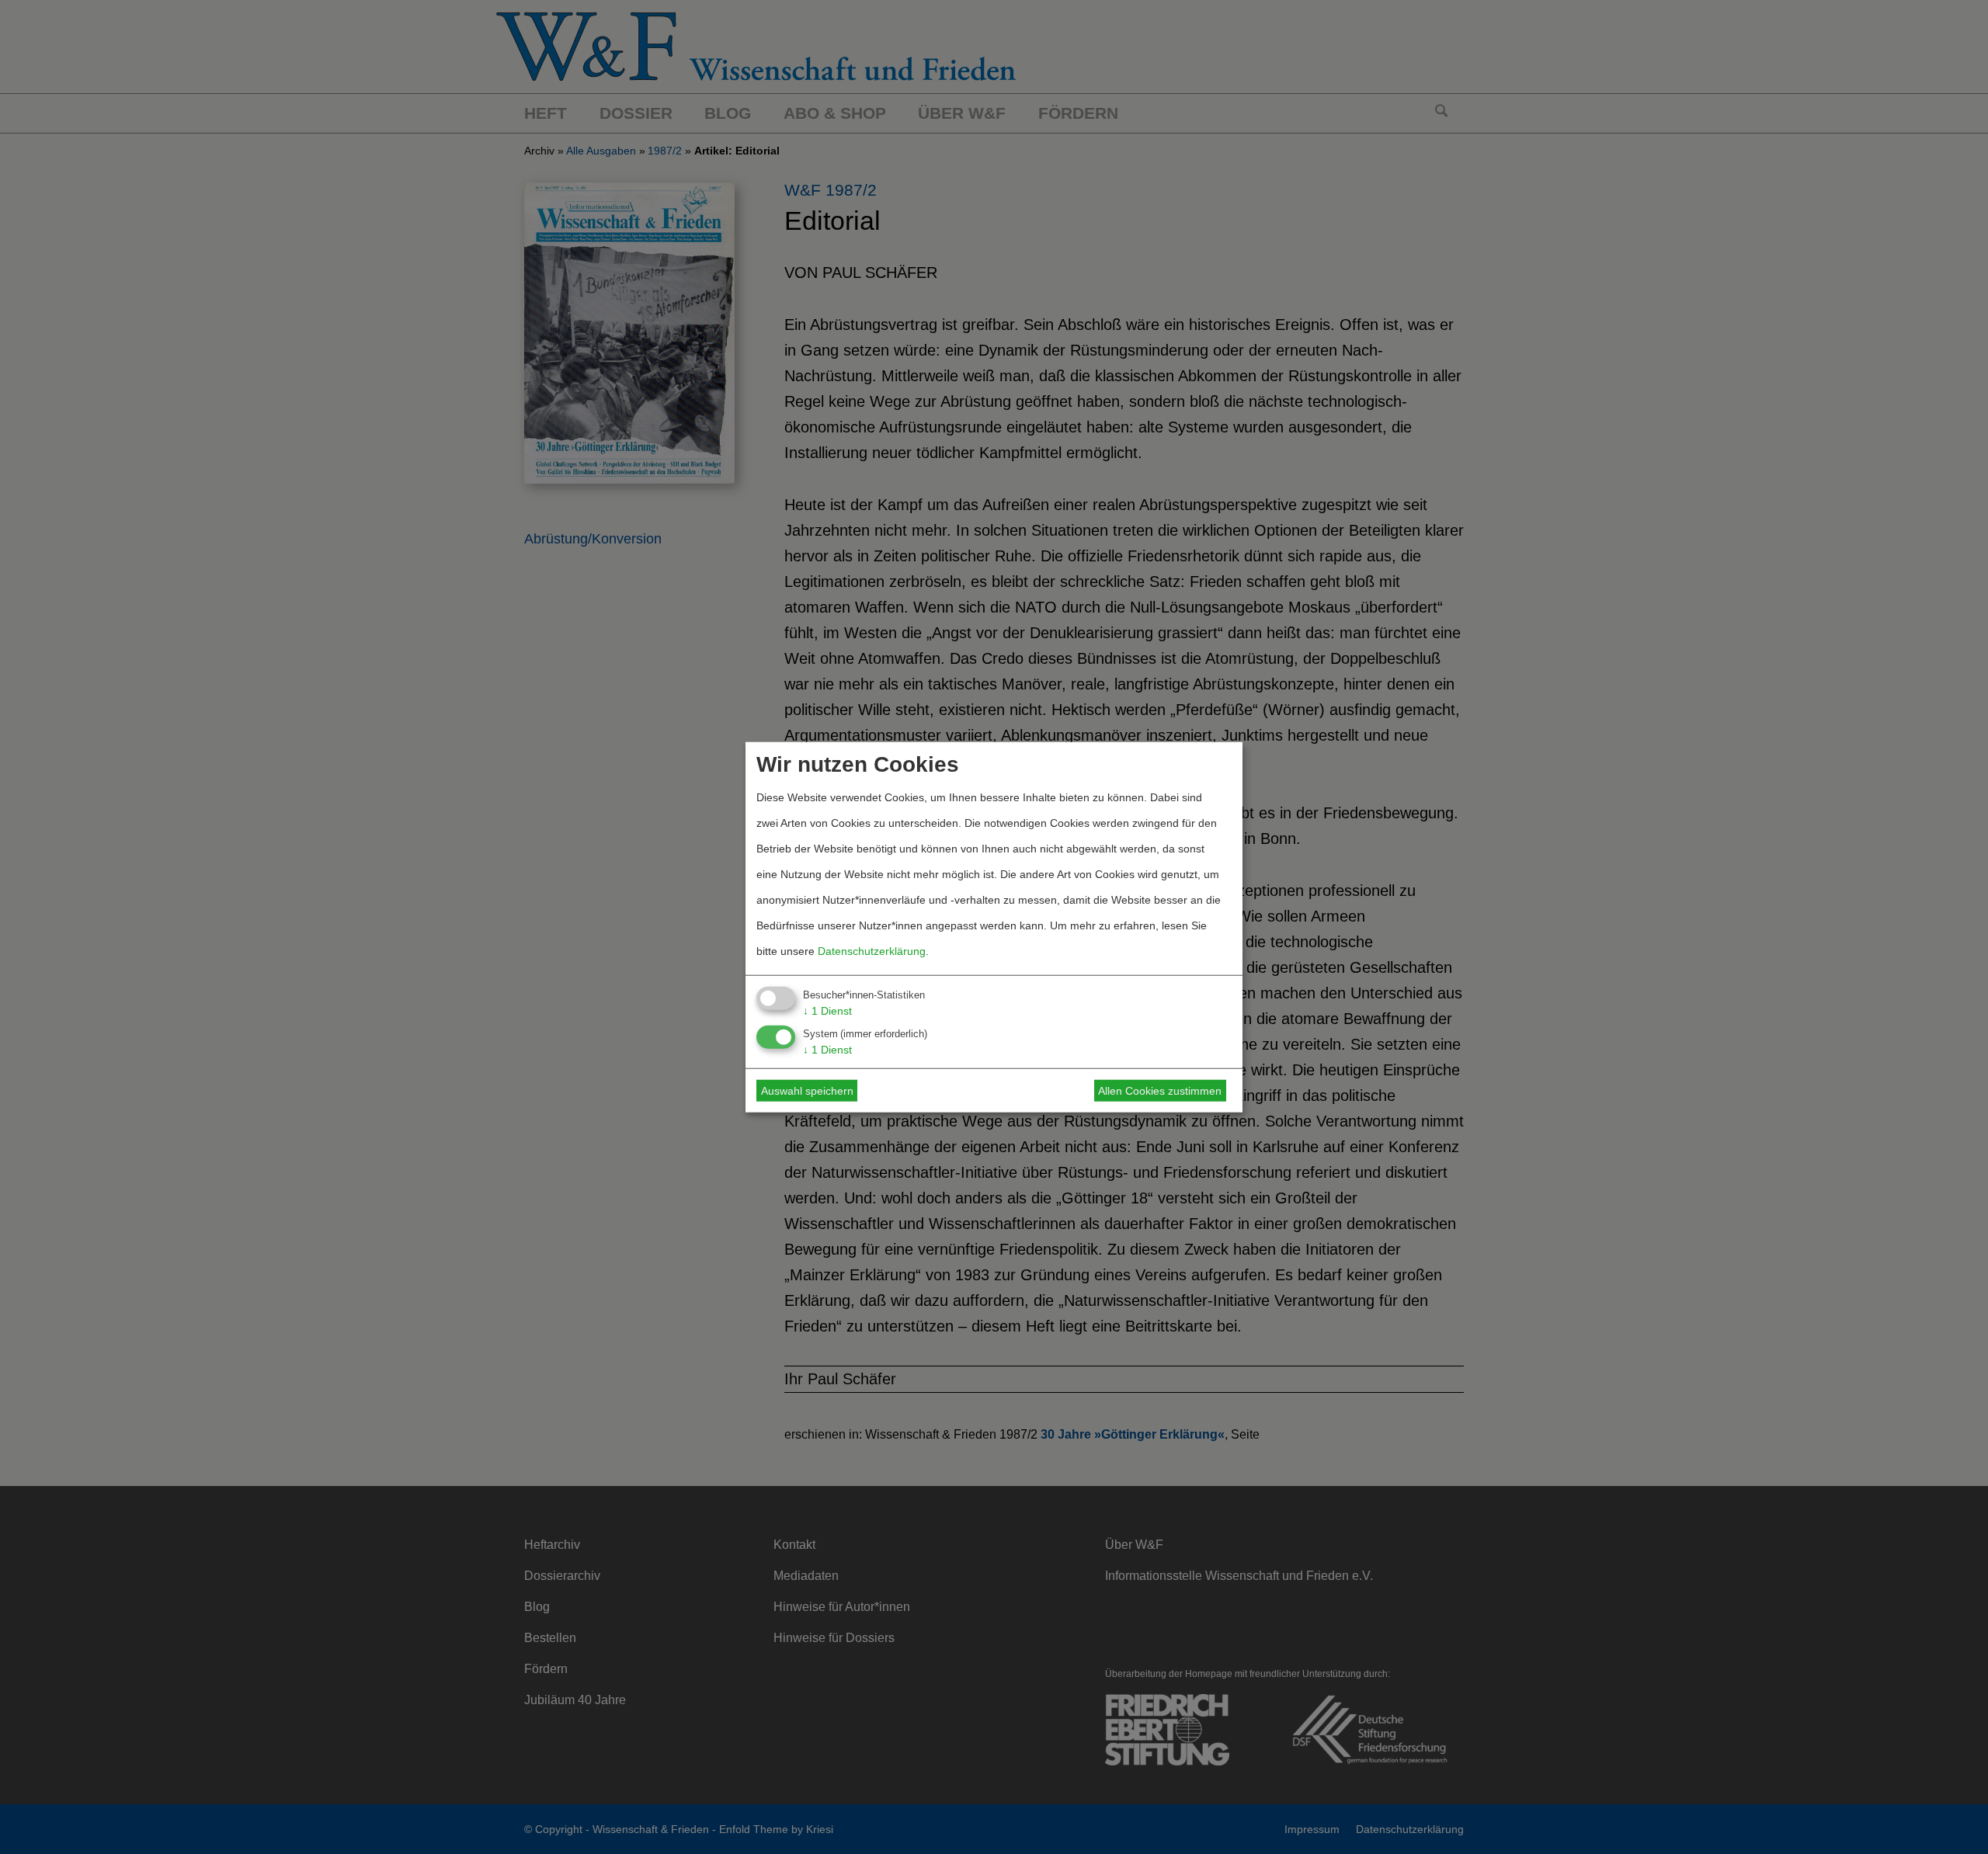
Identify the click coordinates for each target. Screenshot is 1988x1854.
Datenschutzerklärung (872, 950)
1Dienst (827, 1010)
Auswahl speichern (807, 1091)
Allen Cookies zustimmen (1160, 1091)
